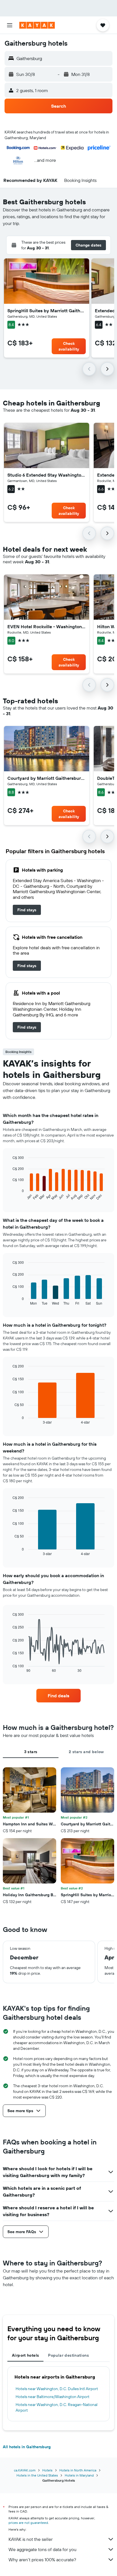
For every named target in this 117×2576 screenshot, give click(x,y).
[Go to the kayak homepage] (37, 25)
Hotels (47, 2470)
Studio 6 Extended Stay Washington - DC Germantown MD (47, 475)
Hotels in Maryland (79, 2475)
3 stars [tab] (31, 1752)
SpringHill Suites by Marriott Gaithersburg (47, 311)
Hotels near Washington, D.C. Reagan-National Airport (57, 2407)
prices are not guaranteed (28, 2523)
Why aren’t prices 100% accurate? (42, 2560)
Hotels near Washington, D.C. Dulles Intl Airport (57, 2389)
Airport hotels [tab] (25, 2355)
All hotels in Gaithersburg (27, 2447)
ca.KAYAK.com (25, 2470)
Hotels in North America (78, 2470)
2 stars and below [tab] (86, 1752)
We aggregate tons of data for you (42, 2549)
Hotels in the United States (37, 2475)
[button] (10, 25)
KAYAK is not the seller (31, 2539)
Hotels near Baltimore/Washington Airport (53, 2397)
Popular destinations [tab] (68, 2355)
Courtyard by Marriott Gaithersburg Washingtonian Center (47, 778)
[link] (27, 910)
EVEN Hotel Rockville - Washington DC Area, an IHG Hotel (47, 627)
